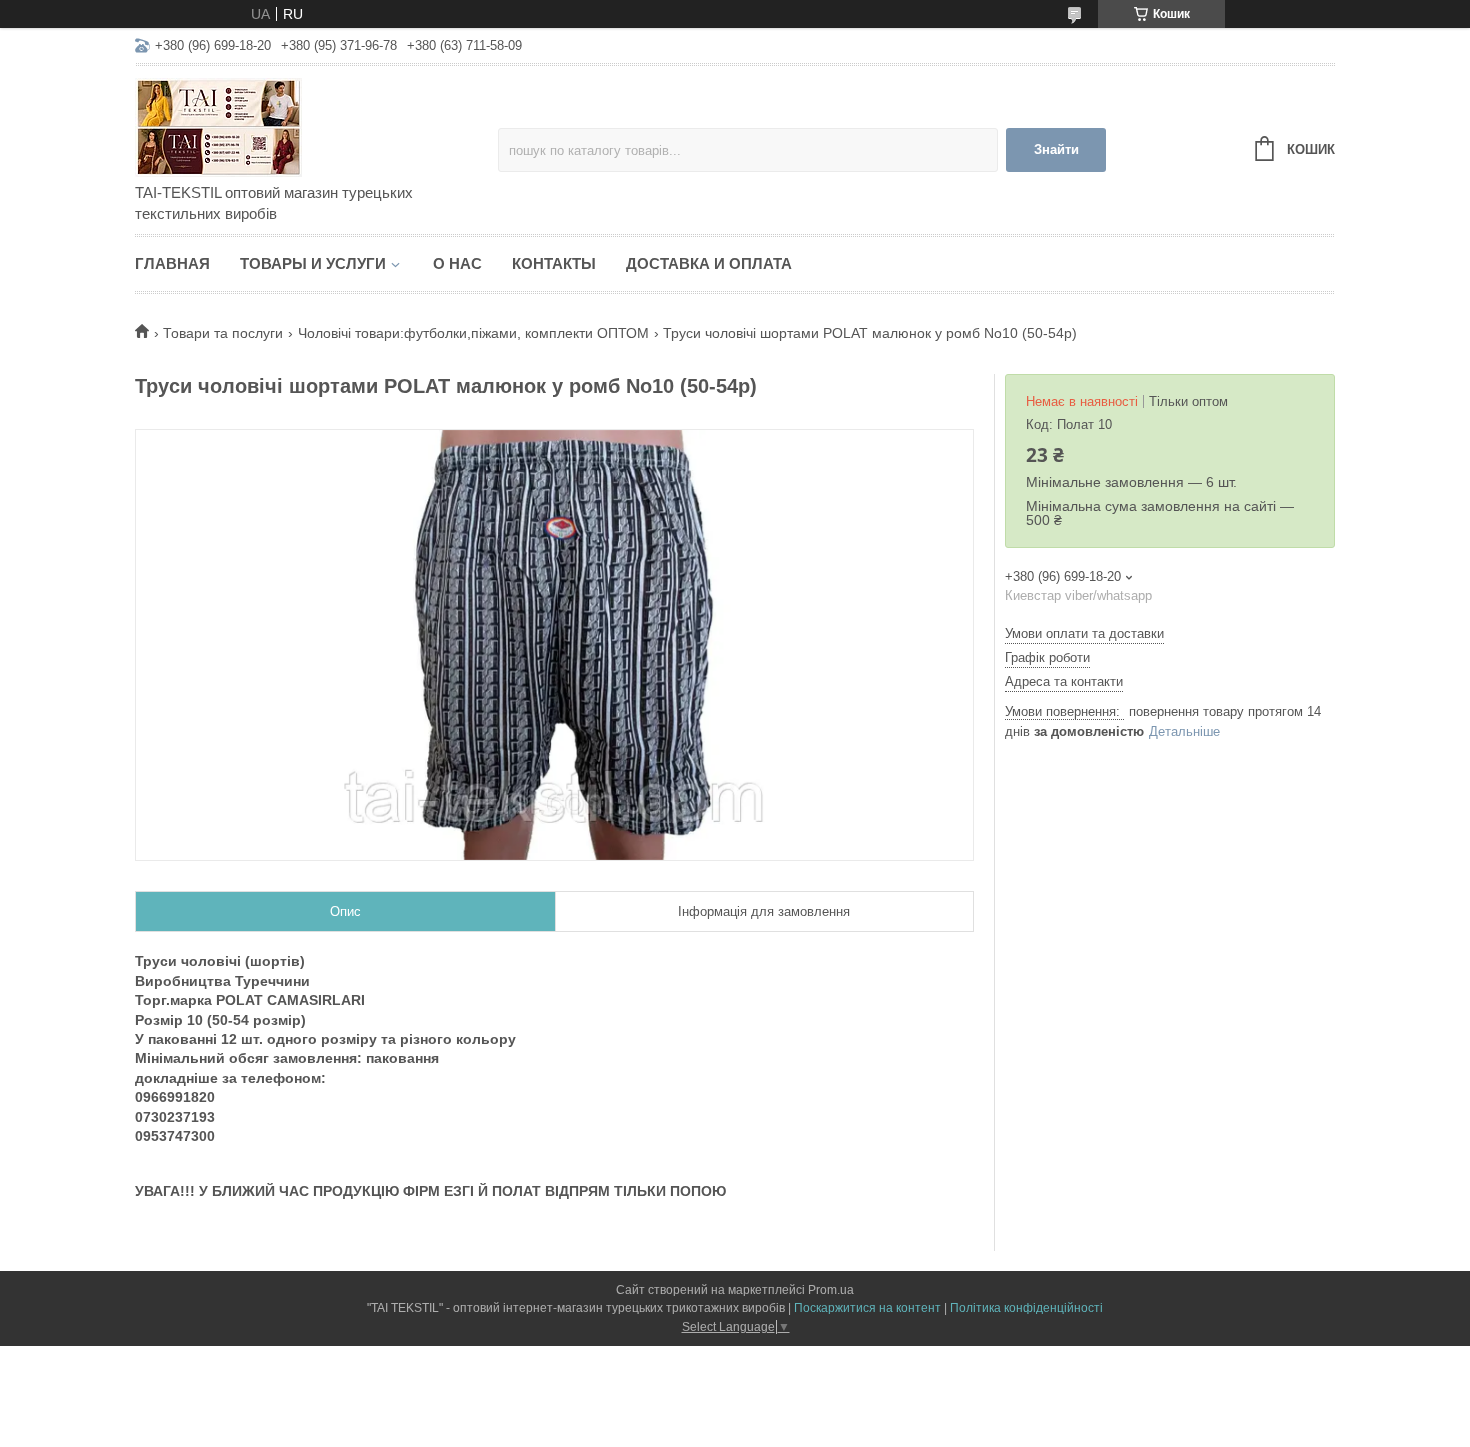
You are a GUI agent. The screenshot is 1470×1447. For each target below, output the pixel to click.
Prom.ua (831, 1290)
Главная (172, 263)
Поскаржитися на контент (867, 1308)
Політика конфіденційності (1026, 1308)
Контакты (554, 263)
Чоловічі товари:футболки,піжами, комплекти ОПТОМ (473, 333)
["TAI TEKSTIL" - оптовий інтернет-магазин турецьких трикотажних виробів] (310, 126)
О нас (457, 263)
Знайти (1056, 149)
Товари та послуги (223, 333)
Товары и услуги (313, 263)
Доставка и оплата (709, 263)
